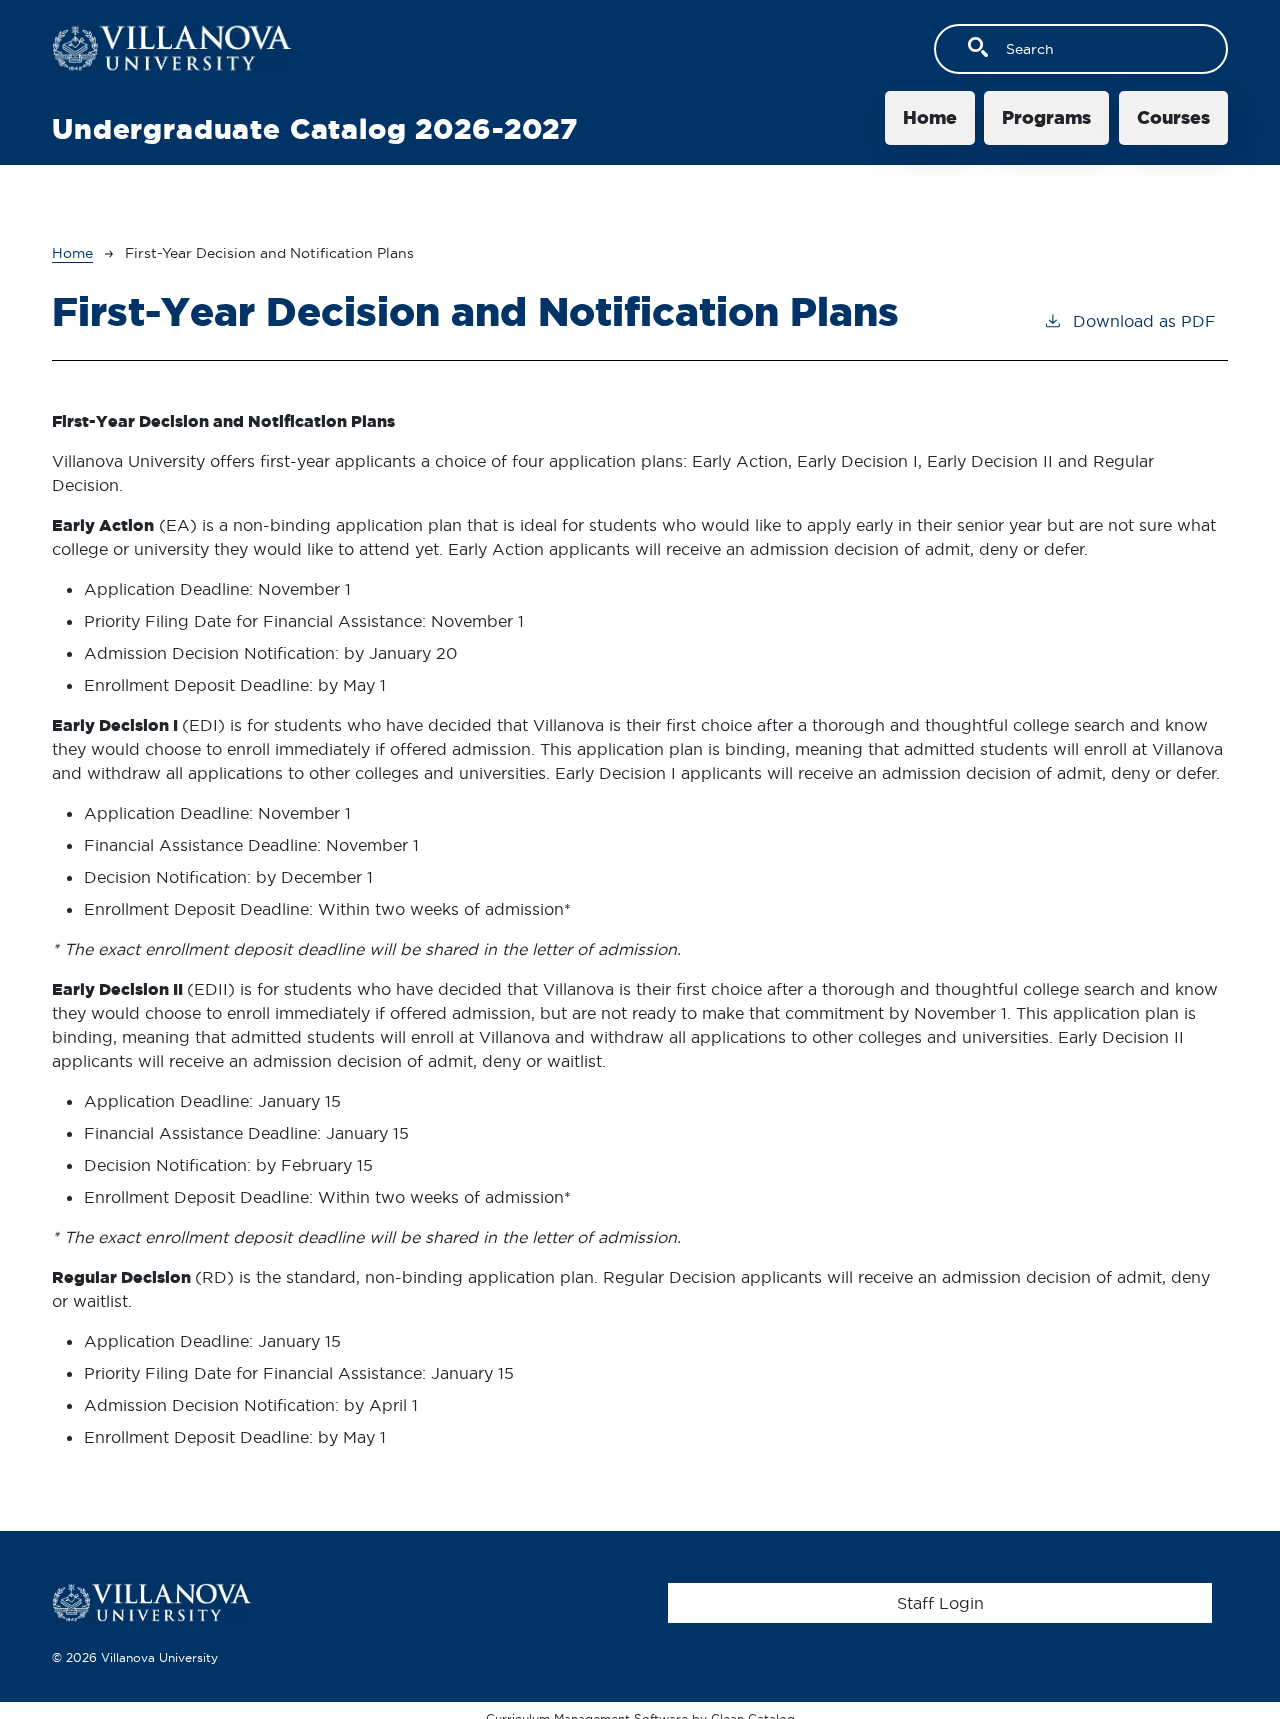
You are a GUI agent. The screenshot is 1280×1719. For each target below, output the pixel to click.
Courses (1173, 117)
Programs (1046, 117)
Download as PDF (1144, 321)
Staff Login (940, 1603)
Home (930, 117)
